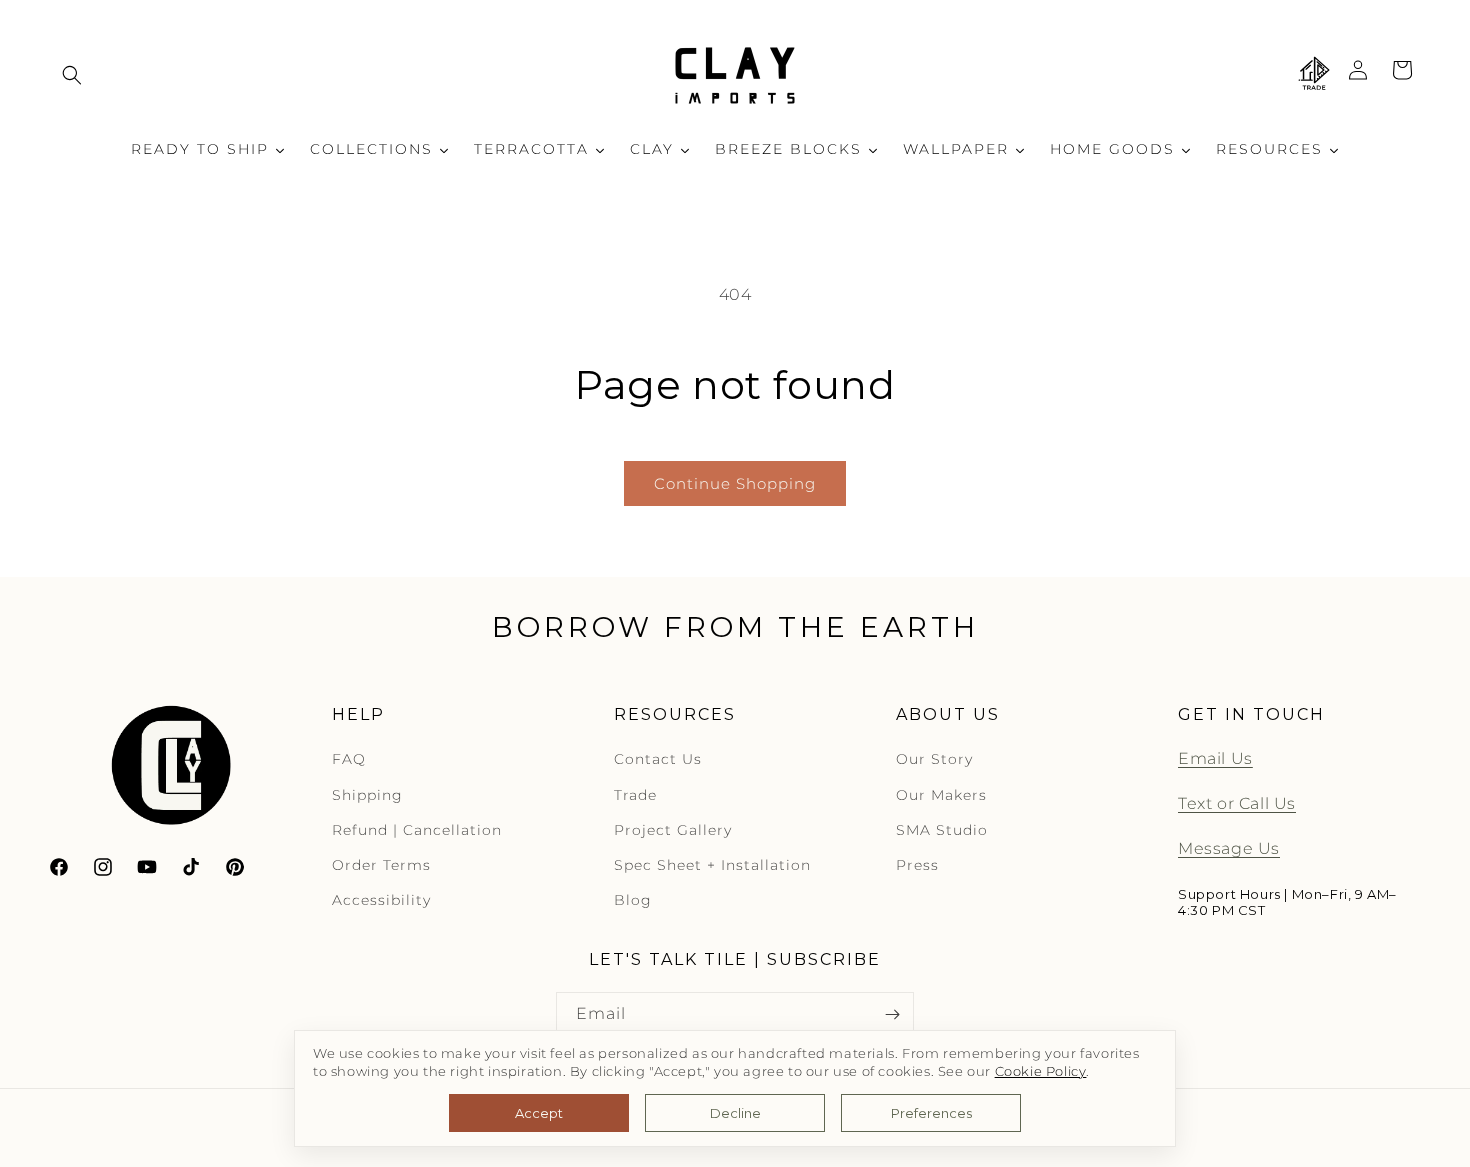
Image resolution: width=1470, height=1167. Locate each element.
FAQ (349, 760)
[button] (72, 75)
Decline (735, 1113)
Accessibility (381, 901)
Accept (539, 1113)
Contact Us (658, 760)
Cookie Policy (1041, 1071)
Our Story (934, 760)
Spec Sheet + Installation (712, 866)
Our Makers (941, 795)
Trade (635, 795)
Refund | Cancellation (417, 830)
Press (917, 866)
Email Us (1215, 759)
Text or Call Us (1237, 804)
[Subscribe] (892, 1014)
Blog (633, 901)
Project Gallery (673, 830)
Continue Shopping (735, 483)
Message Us (1229, 849)
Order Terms (381, 866)
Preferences (931, 1113)
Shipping (367, 795)
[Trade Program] (1314, 75)
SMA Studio (942, 830)
